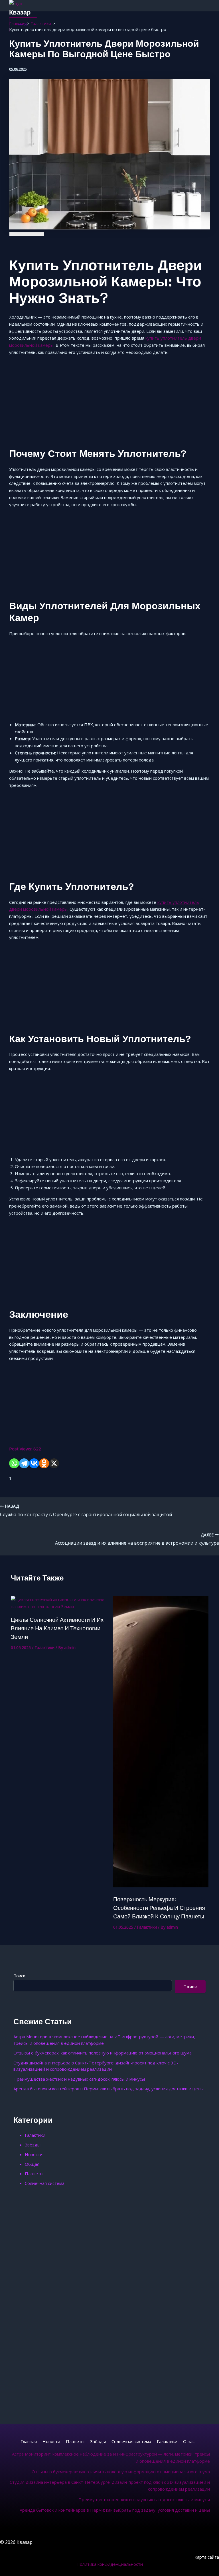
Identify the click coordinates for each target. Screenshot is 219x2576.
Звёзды (33, 2145)
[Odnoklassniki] (44, 1463)
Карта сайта (207, 2557)
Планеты (34, 2173)
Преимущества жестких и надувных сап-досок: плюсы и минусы (79, 2079)
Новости (34, 2154)
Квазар (20, 12)
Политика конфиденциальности (110, 2564)
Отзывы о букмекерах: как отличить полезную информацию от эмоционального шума (103, 2053)
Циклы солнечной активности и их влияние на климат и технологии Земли (57, 1628)
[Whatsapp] (14, 1463)
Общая (32, 2164)
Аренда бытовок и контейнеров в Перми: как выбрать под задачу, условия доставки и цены (109, 2089)
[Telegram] (24, 1463)
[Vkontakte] (34, 1463)
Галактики (44, 1648)
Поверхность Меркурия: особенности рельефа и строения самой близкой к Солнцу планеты (159, 1908)
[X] (54, 1463)
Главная (29, 2441)
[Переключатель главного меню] (23, 25)
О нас (189, 2441)
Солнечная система (45, 2183)
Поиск (19, 1976)
